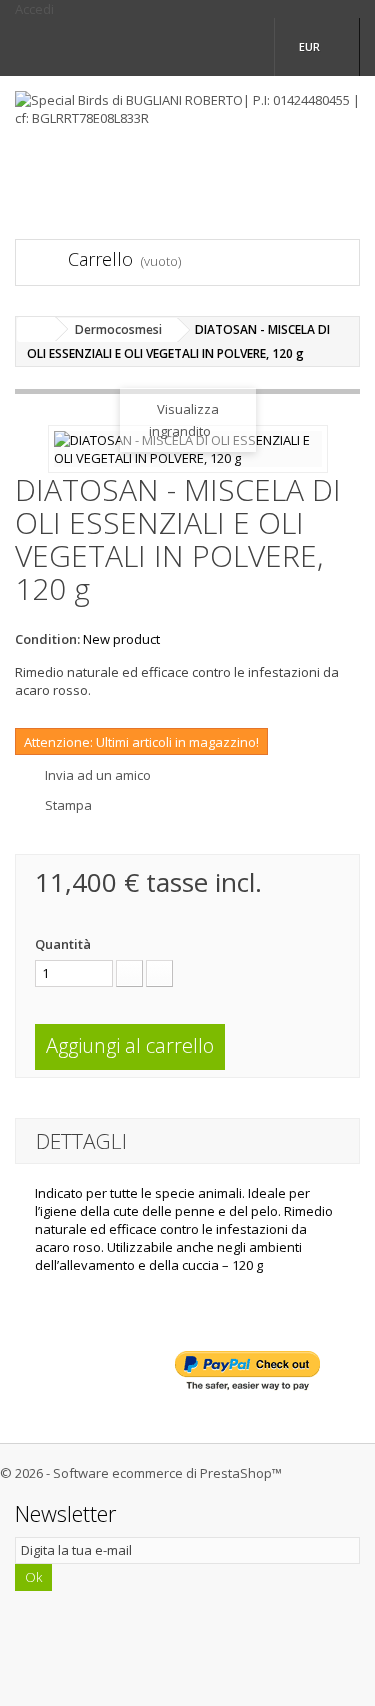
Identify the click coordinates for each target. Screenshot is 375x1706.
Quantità (63, 944)
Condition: (47, 639)
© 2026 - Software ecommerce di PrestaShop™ (141, 1473)
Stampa (68, 805)
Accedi (34, 9)
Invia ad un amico (98, 775)
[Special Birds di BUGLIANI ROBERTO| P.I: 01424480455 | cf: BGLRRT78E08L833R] (187, 140)
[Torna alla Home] (36, 329)
